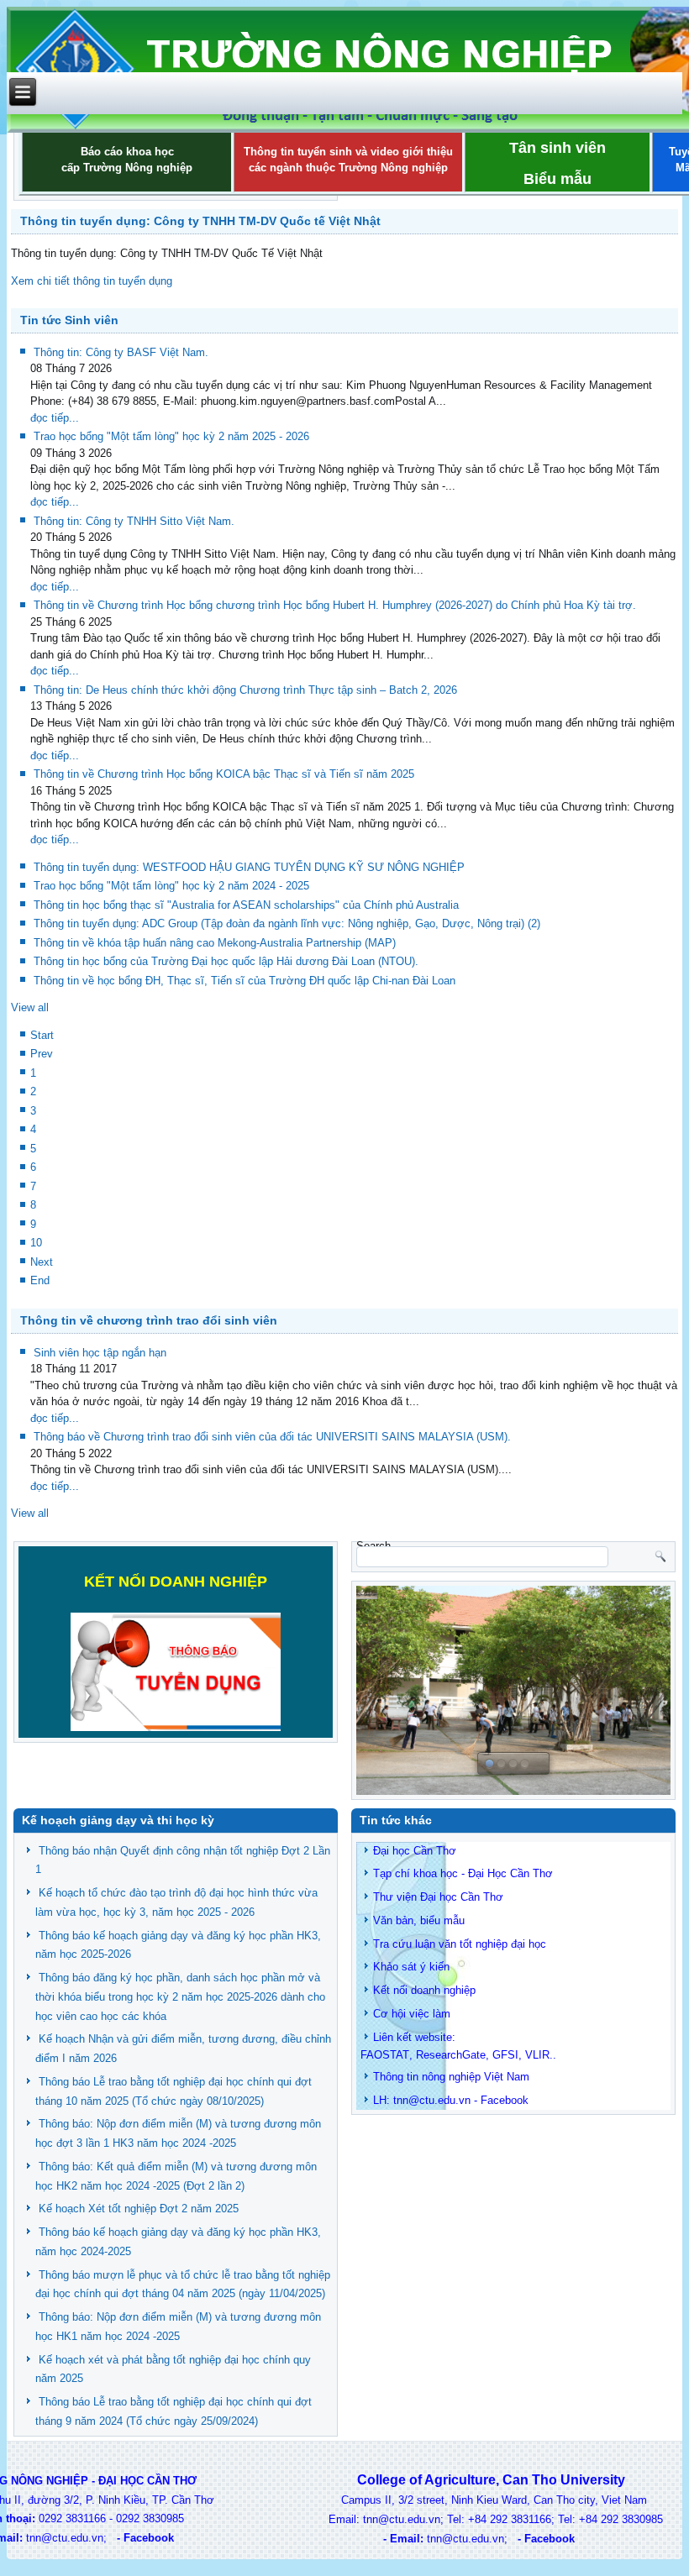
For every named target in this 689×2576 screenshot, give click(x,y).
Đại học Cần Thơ (415, 1851)
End (40, 1280)
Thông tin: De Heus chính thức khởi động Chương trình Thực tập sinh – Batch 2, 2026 (245, 690)
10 (36, 1243)
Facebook (505, 2100)
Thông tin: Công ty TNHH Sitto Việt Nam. (134, 521)
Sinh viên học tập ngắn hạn (100, 1353)
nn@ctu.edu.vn (434, 2100)
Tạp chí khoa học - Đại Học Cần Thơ (463, 1873)
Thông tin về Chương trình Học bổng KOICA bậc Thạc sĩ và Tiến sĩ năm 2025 (224, 774)
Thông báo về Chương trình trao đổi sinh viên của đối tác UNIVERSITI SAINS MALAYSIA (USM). (272, 1437)
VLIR (537, 2055)
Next (42, 1262)
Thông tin (396, 2077)
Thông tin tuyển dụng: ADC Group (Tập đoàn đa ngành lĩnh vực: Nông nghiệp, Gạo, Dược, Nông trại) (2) (287, 923)
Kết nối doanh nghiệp (424, 1990)
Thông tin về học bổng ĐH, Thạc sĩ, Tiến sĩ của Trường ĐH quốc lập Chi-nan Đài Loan (245, 981)
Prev (42, 1054)
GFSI (505, 2055)
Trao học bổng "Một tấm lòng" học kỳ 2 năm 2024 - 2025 (171, 886)
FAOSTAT (385, 2055)
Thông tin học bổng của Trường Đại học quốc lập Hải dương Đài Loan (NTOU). (226, 961)
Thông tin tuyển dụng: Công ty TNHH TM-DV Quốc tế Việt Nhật (200, 221)
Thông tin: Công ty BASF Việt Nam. (121, 352)
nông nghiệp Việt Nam (476, 2077)
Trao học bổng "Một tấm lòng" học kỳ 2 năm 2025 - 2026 (171, 436)
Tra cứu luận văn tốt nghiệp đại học (460, 1944)
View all (30, 1007)
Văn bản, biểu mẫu (419, 1920)
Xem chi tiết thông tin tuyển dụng (93, 281)
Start (42, 1035)
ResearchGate (451, 2055)
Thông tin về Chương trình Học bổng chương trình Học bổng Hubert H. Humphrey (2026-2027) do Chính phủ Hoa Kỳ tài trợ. (335, 605)
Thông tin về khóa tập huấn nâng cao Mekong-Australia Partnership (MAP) (215, 943)
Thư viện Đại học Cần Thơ (438, 1897)
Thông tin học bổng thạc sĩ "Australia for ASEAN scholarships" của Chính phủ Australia (246, 905)
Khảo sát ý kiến (411, 1967)
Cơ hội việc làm (412, 2014)
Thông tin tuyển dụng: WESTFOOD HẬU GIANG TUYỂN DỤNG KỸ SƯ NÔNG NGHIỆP (249, 867)
